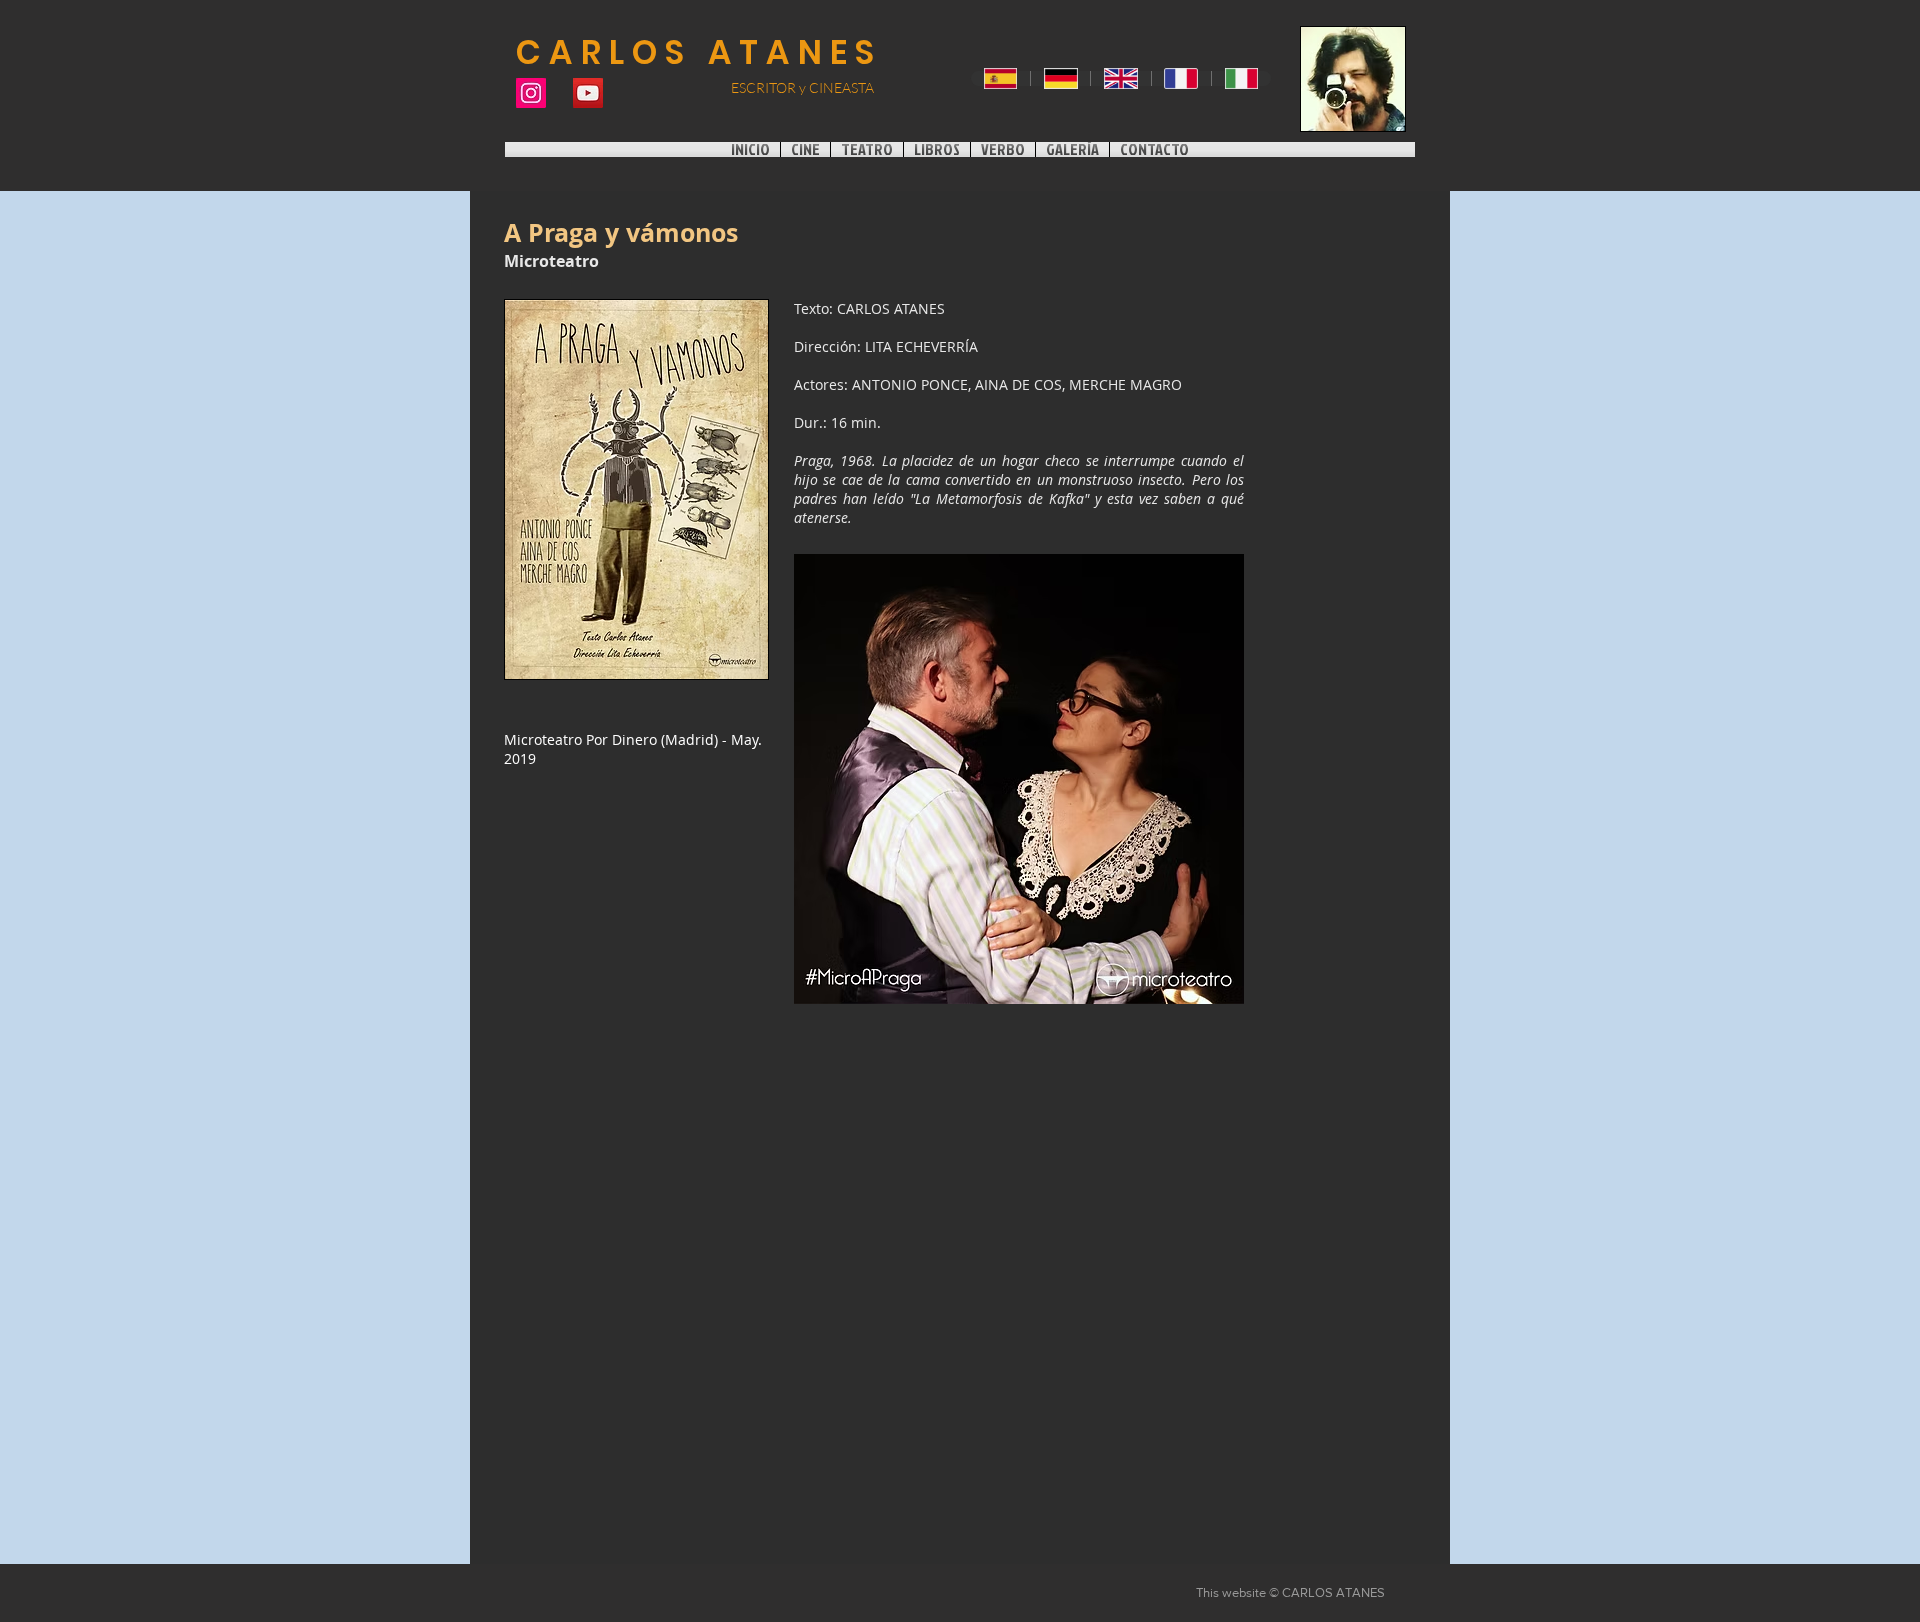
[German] (1060, 78)
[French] (1181, 78)
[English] (1120, 78)
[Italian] (1241, 78)
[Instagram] (531, 93)
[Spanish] (1000, 78)
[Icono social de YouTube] (588, 93)
